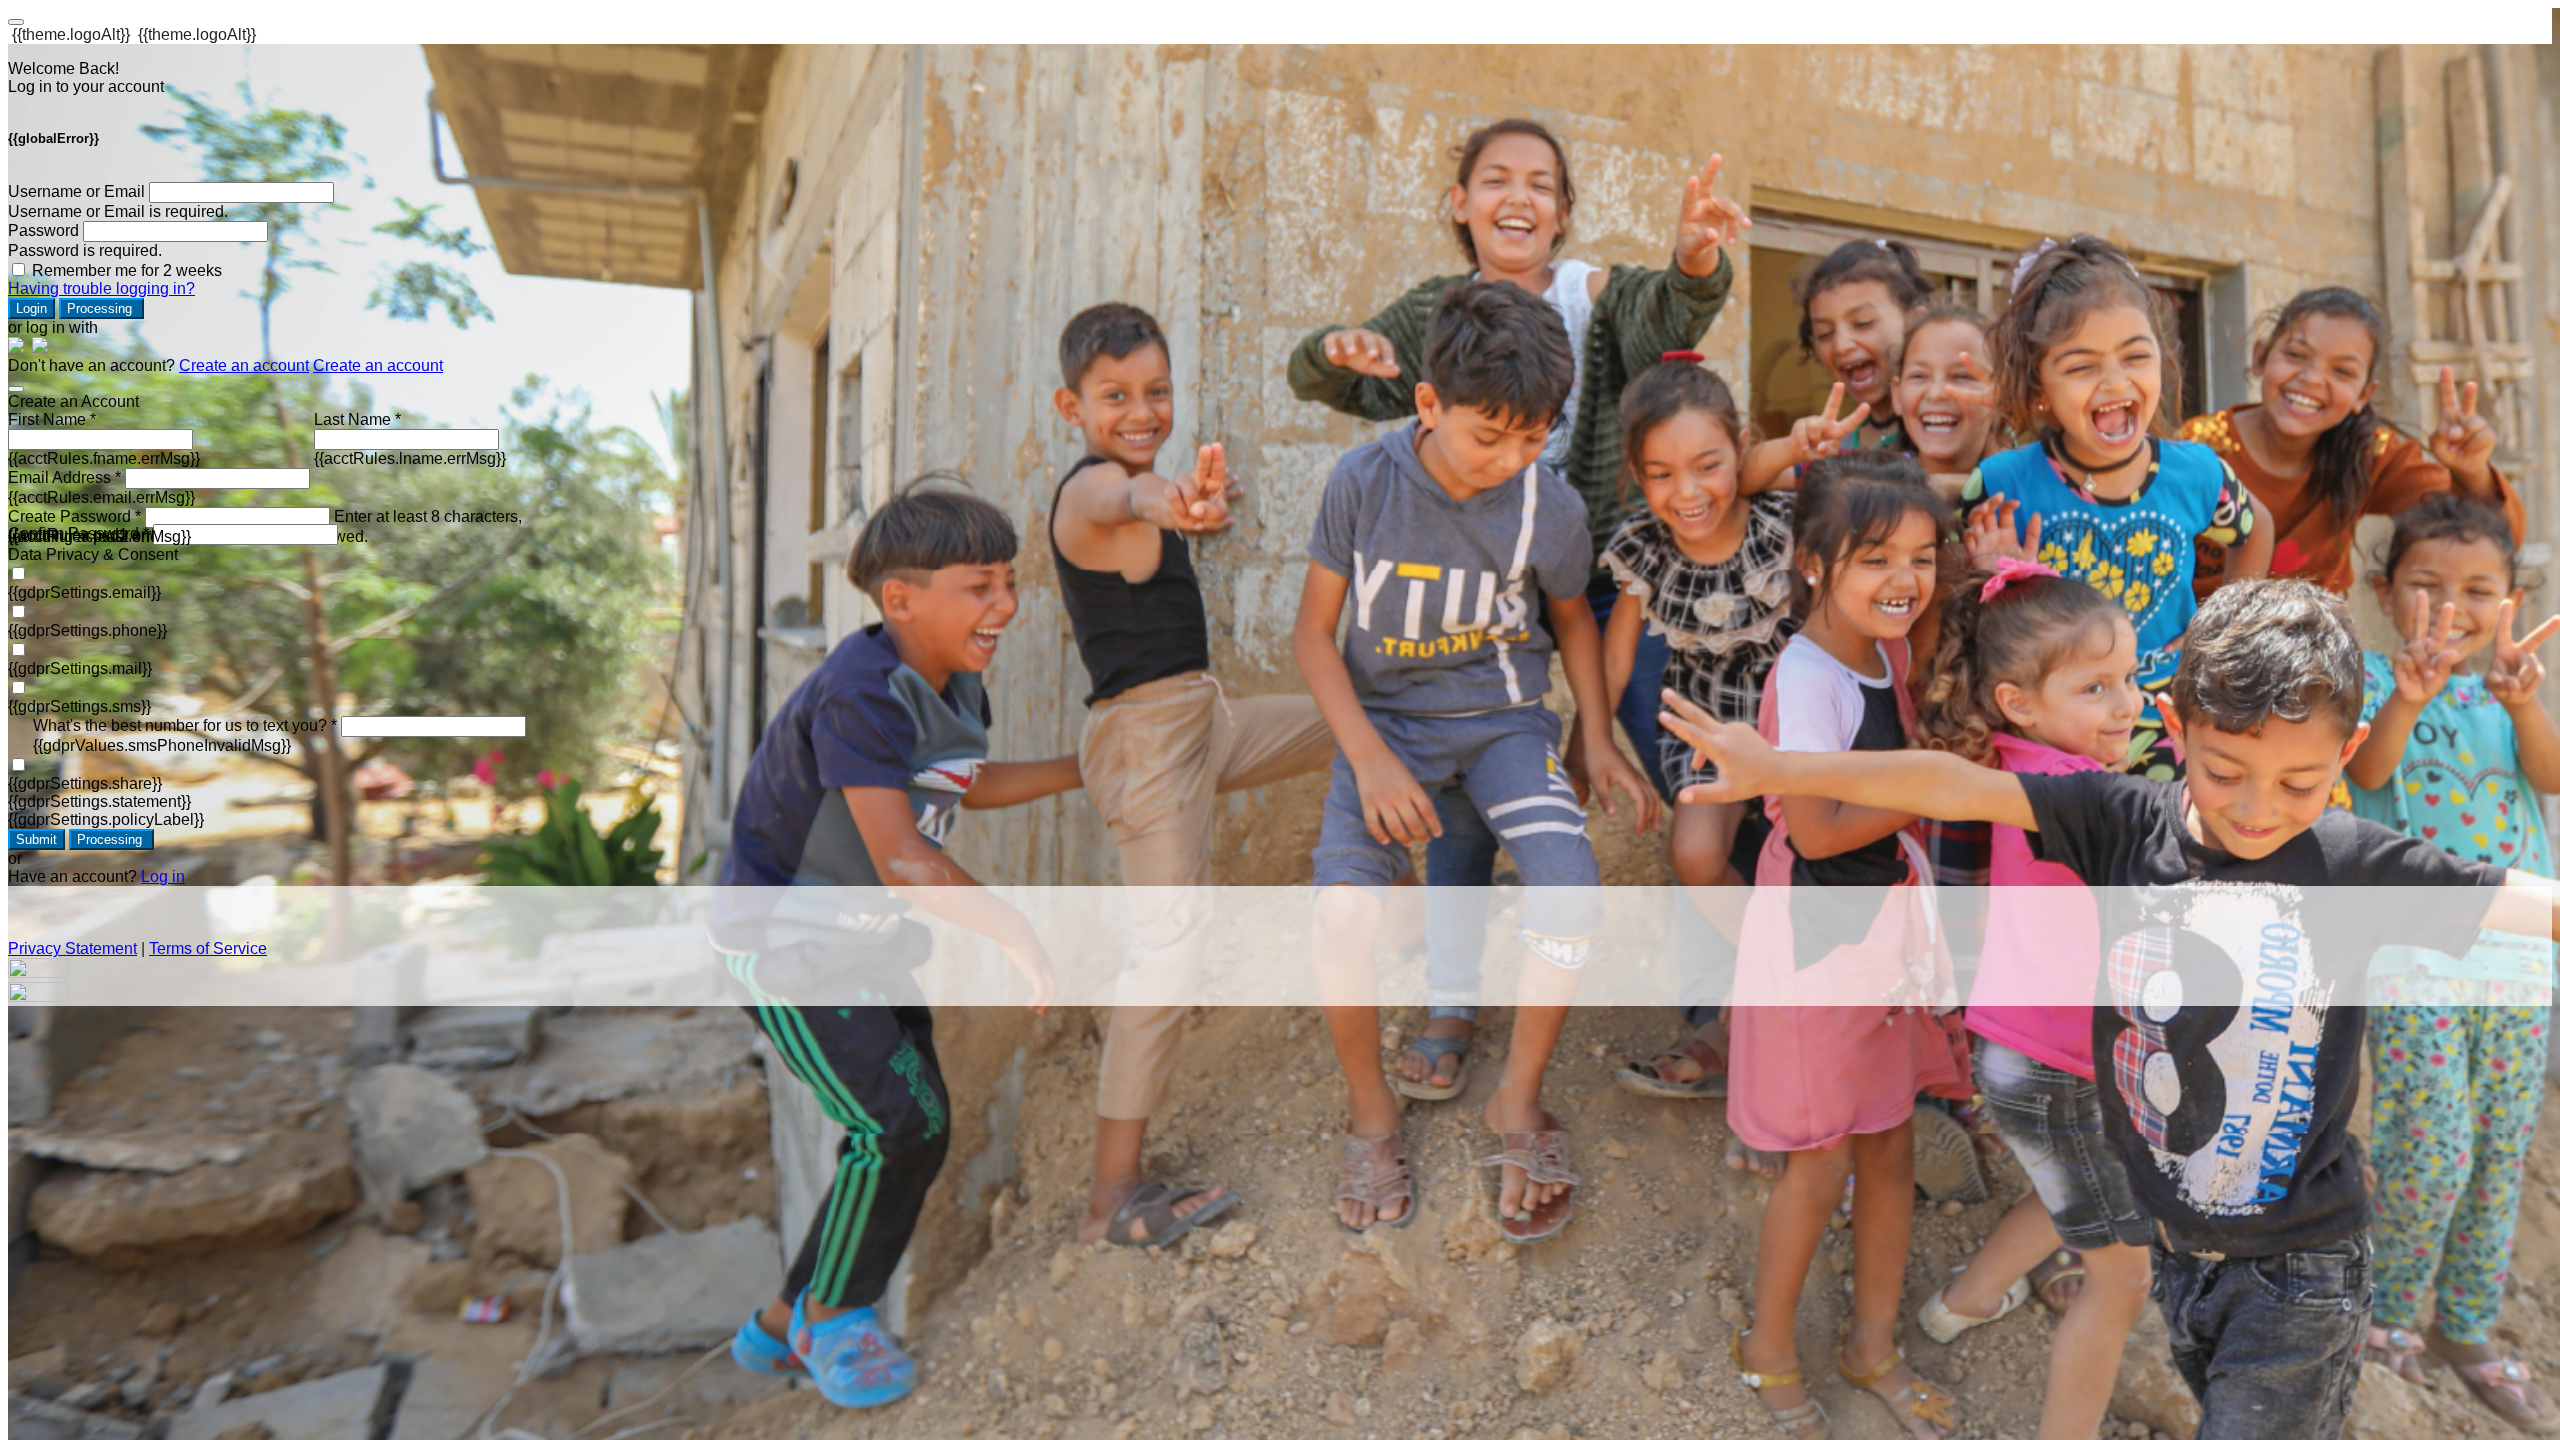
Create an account (244, 365)
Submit (36, 839)
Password (43, 230)
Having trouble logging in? (101, 288)
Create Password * (74, 516)
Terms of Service (208, 948)
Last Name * (357, 419)
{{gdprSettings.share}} (85, 783)
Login (31, 308)
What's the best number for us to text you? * (185, 725)
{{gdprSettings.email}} (84, 592)
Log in (163, 876)
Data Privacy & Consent (93, 554)
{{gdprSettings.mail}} (80, 668)
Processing (101, 308)
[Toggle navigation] (16, 22)
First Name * (52, 419)
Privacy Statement (72, 948)
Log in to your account (86, 86)
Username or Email (76, 191)
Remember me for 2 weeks (127, 270)
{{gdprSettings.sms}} (79, 706)
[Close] (16, 389)
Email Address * (64, 477)
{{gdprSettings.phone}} (87, 630)
